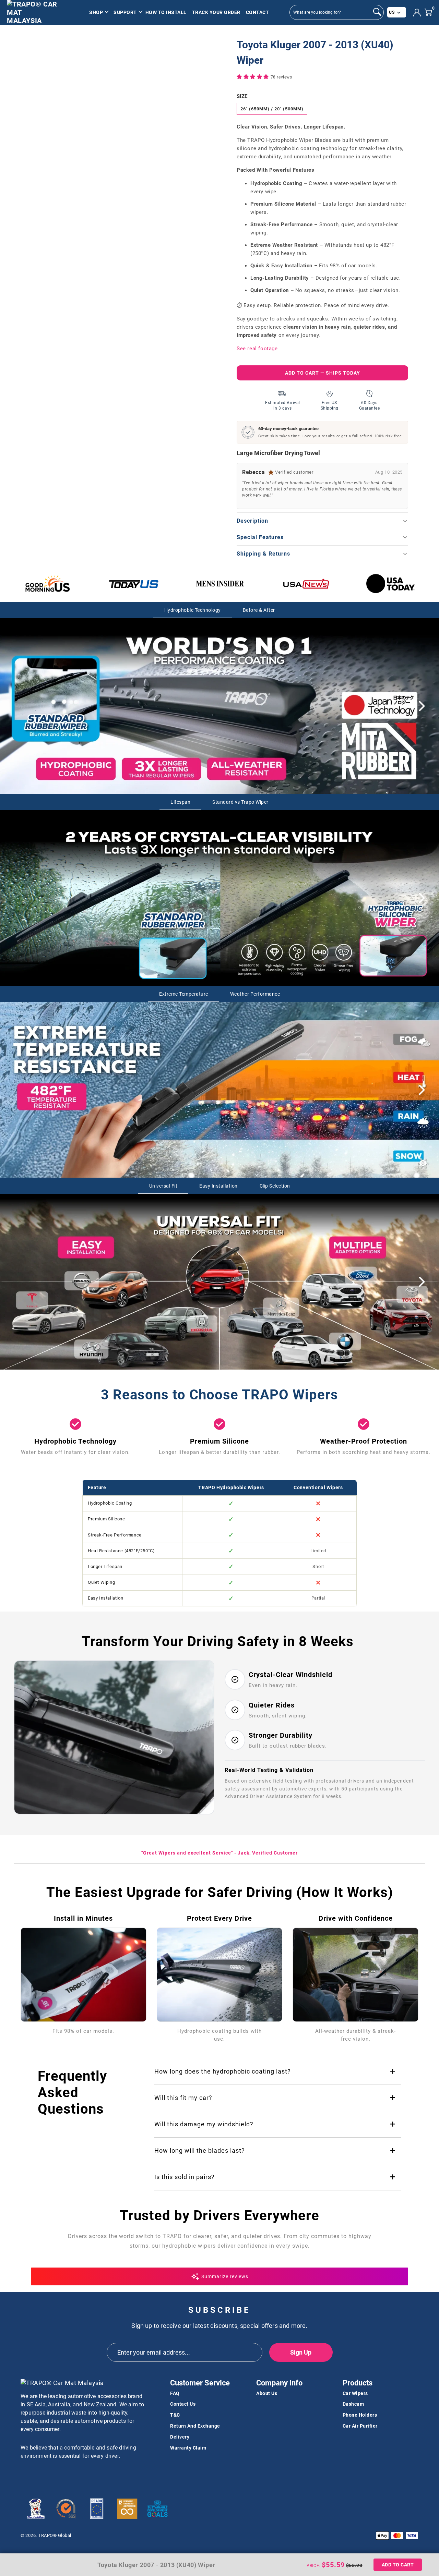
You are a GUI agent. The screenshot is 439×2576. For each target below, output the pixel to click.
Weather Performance (255, 994)
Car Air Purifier (360, 2426)
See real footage (257, 349)
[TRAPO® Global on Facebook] (26, 2474)
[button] (254, 77)
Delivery (180, 2437)
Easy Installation (218, 1186)
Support (125, 12)
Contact (258, 12)
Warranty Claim (188, 2448)
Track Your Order (216, 12)
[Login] (417, 13)
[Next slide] (422, 706)
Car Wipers (355, 2393)
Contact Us (183, 2404)
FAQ (175, 2393)
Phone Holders (360, 2415)
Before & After (259, 610)
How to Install (166, 12)
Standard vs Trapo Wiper (240, 802)
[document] (125, 77)
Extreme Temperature (184, 994)
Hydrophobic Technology (193, 610)
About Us (267, 2393)
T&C (175, 2415)
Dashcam (353, 2404)
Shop (96, 12)
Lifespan (180, 802)
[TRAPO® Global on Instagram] (50, 2474)
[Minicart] (428, 12)
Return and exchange (195, 2426)
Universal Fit (163, 1186)
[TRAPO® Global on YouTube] (38, 2474)
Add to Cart (398, 2565)
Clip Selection (275, 1186)
